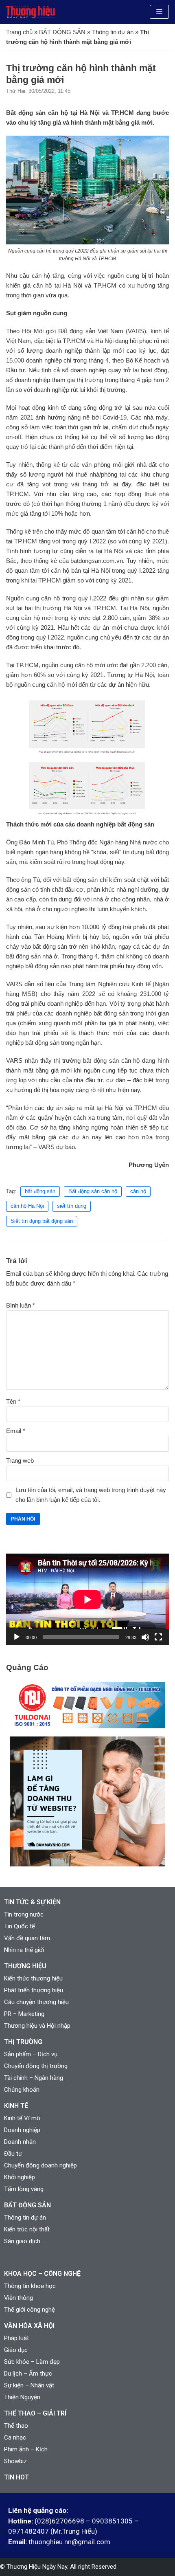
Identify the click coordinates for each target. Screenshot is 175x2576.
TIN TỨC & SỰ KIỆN (32, 1902)
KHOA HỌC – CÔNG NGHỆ (42, 2274)
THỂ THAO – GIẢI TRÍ (35, 2413)
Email (16, 1431)
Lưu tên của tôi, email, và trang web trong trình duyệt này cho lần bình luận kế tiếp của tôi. (91, 1495)
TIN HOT (16, 2477)
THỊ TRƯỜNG (23, 2042)
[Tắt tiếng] (145, 1637)
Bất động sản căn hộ (93, 1191)
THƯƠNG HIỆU (25, 1966)
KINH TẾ (16, 2106)
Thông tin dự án (113, 32)
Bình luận (21, 1305)
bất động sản (40, 1191)
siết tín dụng (72, 1206)
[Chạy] (17, 1637)
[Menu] (159, 12)
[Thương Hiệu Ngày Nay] (31, 12)
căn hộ (138, 1191)
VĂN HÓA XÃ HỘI (29, 2326)
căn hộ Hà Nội (27, 1206)
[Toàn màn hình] (158, 1637)
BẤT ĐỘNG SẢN (62, 32)
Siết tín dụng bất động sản (42, 1221)
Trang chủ (19, 32)
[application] (87, 1599)
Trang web (20, 1461)
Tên (13, 1401)
